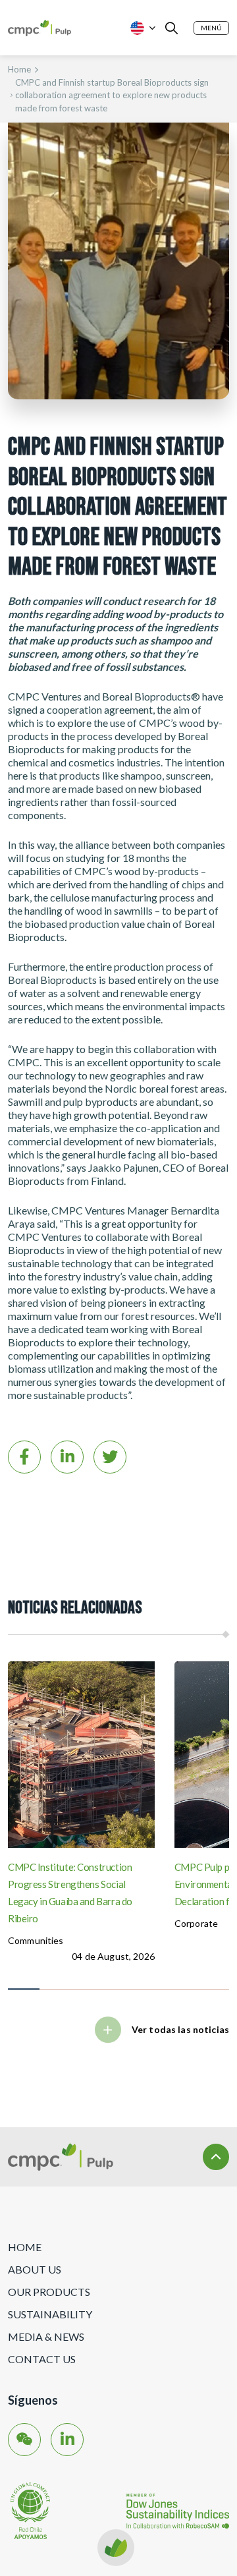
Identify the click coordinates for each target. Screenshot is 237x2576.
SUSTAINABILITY (50, 2314)
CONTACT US (42, 2359)
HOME (25, 2247)
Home (19, 69)
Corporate (196, 1923)
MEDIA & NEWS (46, 2336)
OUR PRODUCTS (49, 2292)
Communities (36, 1940)
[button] (211, 28)
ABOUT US (35, 2269)
